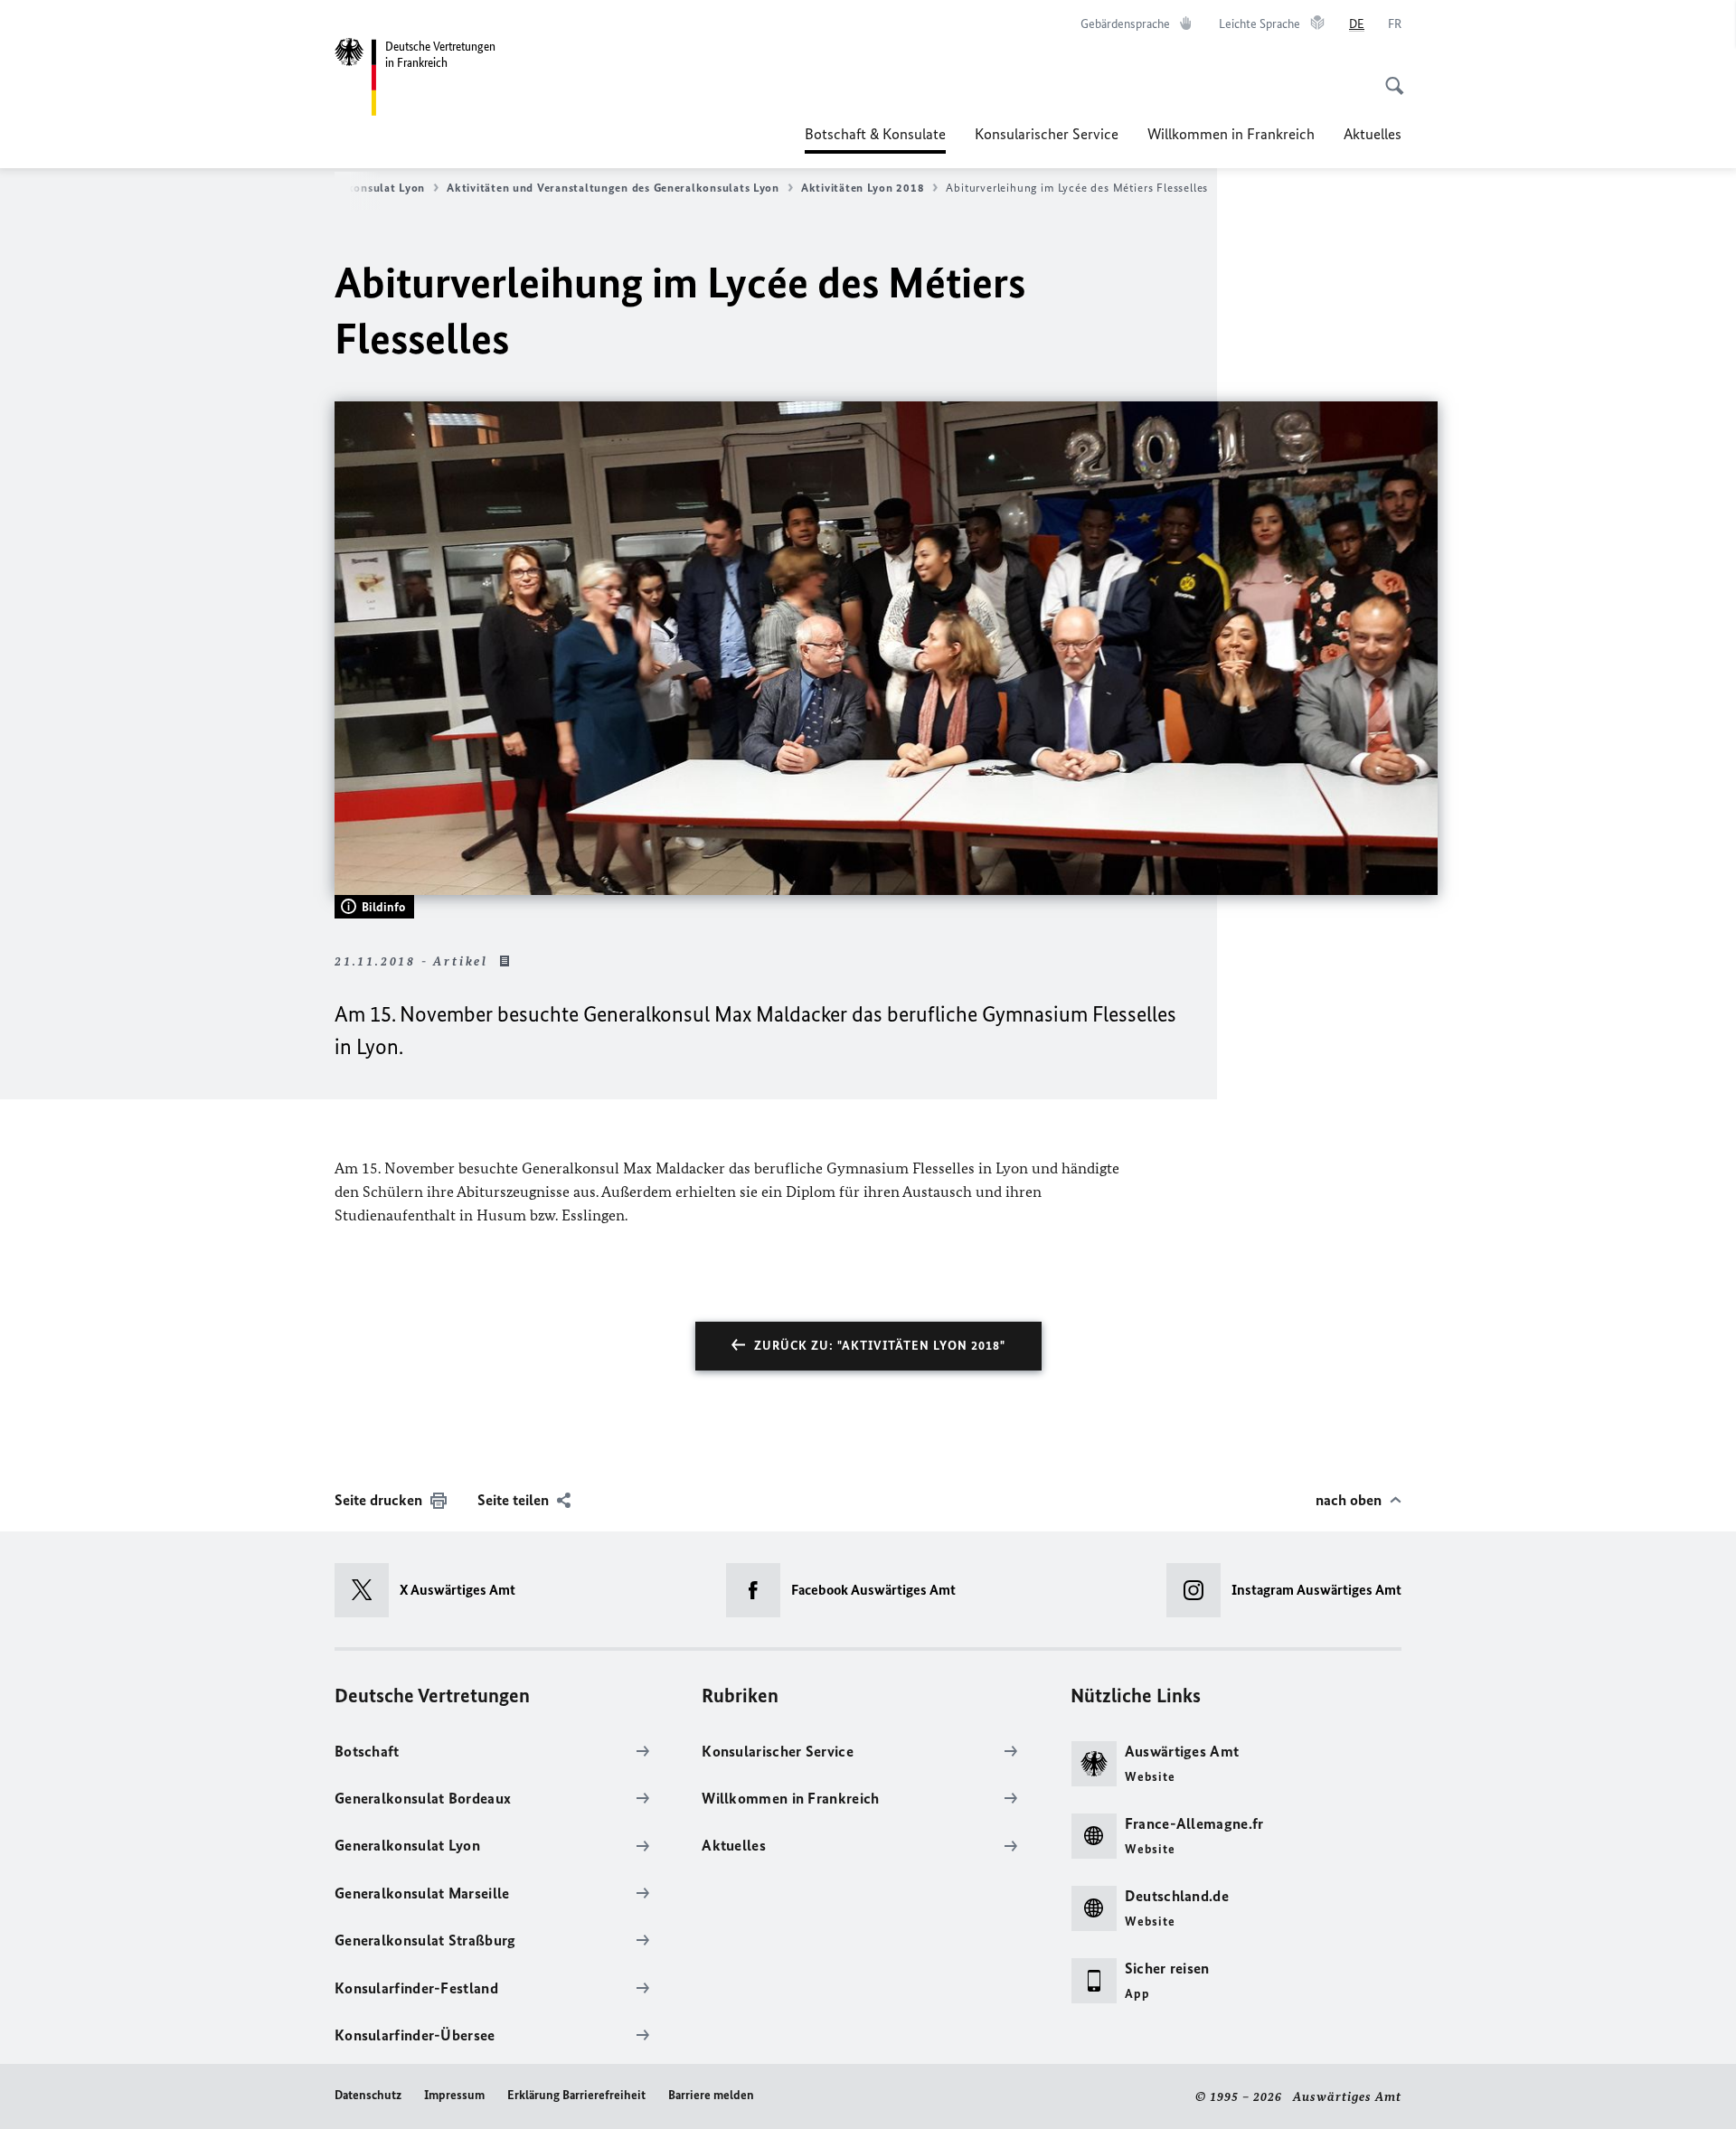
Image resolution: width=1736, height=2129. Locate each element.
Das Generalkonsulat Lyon (354, 188)
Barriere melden (711, 2095)
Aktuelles (1373, 134)
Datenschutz (368, 2095)
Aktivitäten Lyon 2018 (863, 188)
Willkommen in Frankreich (1231, 134)
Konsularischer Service (1047, 134)
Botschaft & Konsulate (875, 139)
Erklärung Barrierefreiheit (576, 2095)
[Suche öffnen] (1389, 76)
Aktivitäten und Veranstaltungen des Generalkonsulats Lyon (613, 188)
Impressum (454, 2095)
